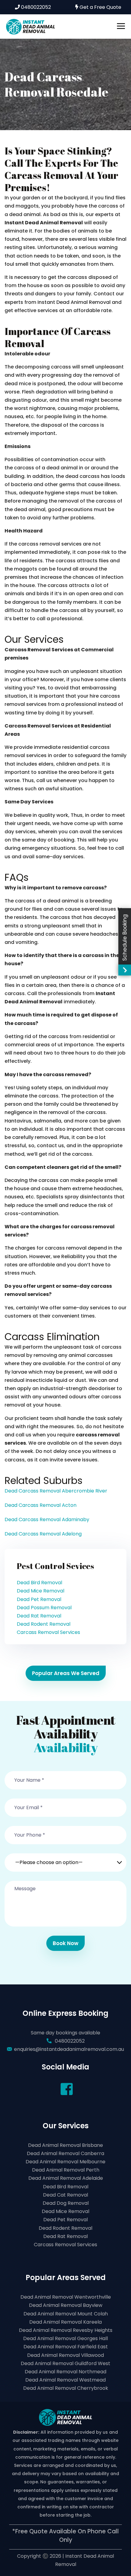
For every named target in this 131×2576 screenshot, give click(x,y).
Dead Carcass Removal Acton (41, 1505)
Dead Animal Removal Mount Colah (66, 2314)
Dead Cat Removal (65, 2195)
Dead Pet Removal (39, 1599)
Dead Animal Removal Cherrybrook (66, 2388)
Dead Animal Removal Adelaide (66, 2178)
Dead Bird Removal (39, 1583)
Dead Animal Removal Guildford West (65, 2363)
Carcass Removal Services (48, 1632)
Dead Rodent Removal (44, 1624)
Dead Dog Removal (66, 2203)
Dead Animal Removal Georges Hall (65, 2338)
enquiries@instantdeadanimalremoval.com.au (69, 2049)
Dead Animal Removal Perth (66, 2170)
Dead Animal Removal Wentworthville (66, 2297)
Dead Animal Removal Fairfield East (66, 2347)
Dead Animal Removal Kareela (65, 2322)
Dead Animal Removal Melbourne (65, 2162)
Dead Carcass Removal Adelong (43, 1534)
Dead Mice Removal (41, 1591)
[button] (65, 1859)
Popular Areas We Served (66, 1673)
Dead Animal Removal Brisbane (65, 2145)
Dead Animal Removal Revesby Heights (66, 2330)
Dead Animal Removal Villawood (65, 2355)
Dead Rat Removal (39, 1616)
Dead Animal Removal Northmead (65, 2372)
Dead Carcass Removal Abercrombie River (56, 1491)
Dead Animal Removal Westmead (65, 2380)
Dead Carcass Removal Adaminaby (47, 1519)
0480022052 (35, 7)
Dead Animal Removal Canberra (65, 2153)
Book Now (65, 1943)
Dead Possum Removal (44, 1608)
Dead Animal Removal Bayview (66, 2305)
